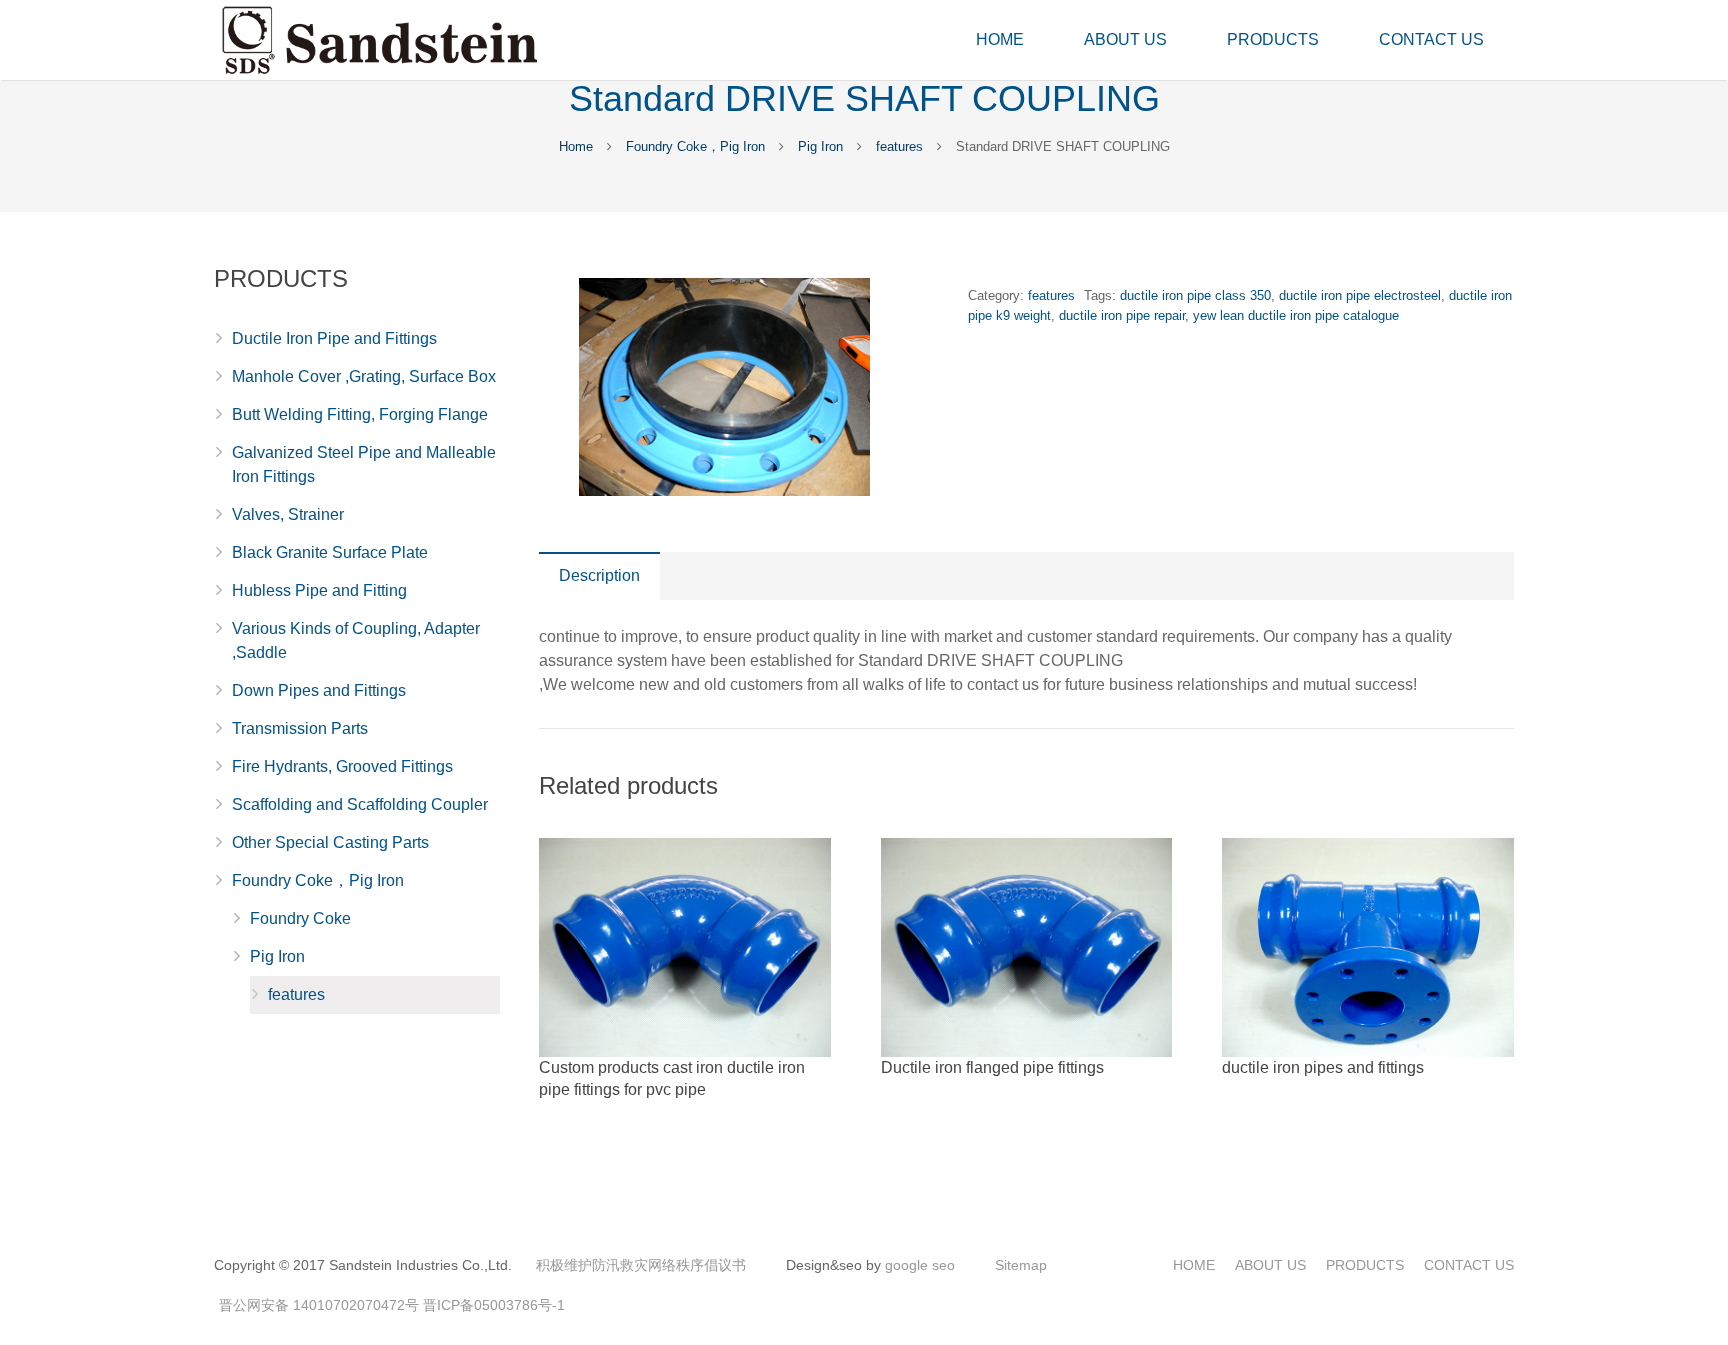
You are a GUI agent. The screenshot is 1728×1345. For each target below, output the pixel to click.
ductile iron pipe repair (1122, 315)
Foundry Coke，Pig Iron (695, 146)
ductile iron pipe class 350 (1195, 295)
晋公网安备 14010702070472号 (319, 1305)
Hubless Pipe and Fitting (319, 590)
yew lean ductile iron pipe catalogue (1296, 315)
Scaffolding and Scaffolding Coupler (360, 804)
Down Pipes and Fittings (319, 690)
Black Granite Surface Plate (330, 552)
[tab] (599, 576)
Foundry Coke (300, 918)
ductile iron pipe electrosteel (1360, 295)
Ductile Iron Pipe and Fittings (334, 338)
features (899, 146)
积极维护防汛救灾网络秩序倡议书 (641, 1265)
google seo (920, 1265)
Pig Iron (820, 146)
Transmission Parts (300, 728)
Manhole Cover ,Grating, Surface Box (364, 376)
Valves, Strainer (288, 514)
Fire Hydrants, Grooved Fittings (342, 766)
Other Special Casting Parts (330, 842)
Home (576, 146)
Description (599, 575)
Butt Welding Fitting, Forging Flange (360, 414)
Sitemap (1021, 1265)
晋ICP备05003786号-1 (494, 1305)
